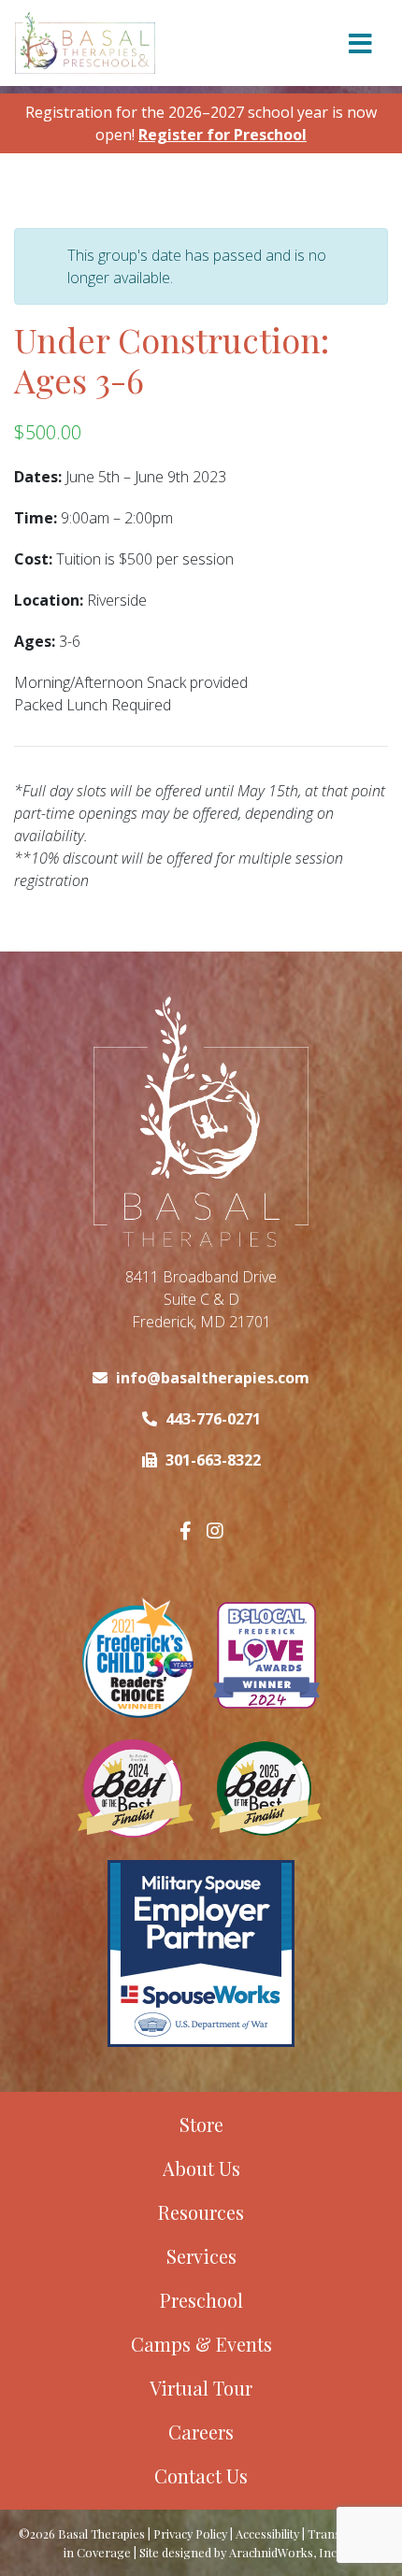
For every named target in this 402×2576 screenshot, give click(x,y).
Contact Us (201, 2476)
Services (201, 2256)
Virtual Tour (201, 2388)
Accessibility (267, 2533)
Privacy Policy (190, 2533)
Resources (201, 2212)
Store (201, 2124)
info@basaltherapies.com (213, 1378)
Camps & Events (201, 2344)
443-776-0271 (213, 1419)
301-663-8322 (213, 1460)
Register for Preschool (223, 135)
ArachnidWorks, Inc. (284, 2552)
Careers (201, 2432)
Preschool (201, 2300)
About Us (201, 2168)
